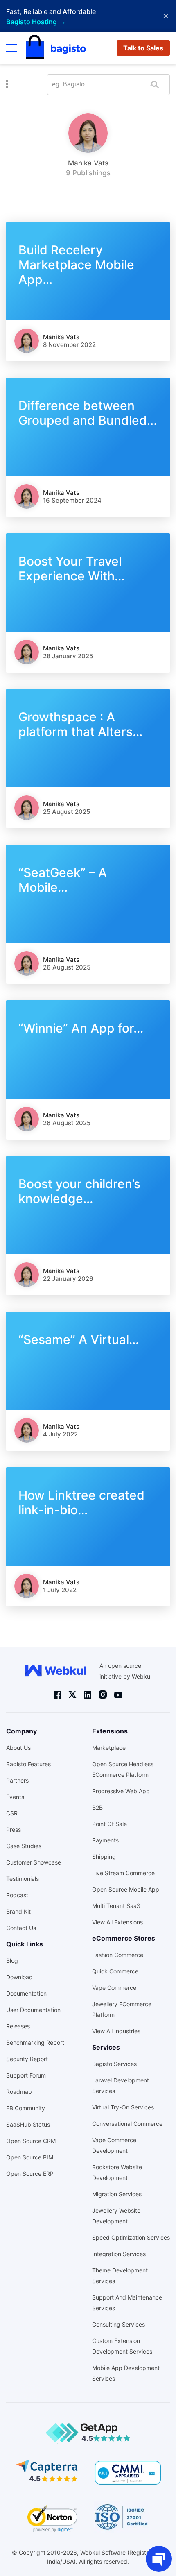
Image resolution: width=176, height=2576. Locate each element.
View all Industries (116, 2031)
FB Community (26, 2108)
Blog (12, 1961)
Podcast (17, 1895)
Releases (18, 2026)
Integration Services (119, 2254)
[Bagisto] (56, 48)
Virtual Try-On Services (123, 2107)
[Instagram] (103, 1695)
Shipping (104, 1857)
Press (14, 1829)
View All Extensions (117, 1922)
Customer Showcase (34, 1862)
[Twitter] (72, 1695)
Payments (105, 1840)
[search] (155, 85)
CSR (12, 1813)
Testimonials (23, 1879)
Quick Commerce (115, 1971)
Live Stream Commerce (123, 1873)
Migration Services (117, 2194)
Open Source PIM (30, 2157)
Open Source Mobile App (126, 1889)
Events (15, 1797)
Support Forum (26, 2075)
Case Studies (24, 1846)
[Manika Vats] (27, 341)
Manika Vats (61, 337)
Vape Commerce (114, 1988)
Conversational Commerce (127, 2124)
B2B (97, 1807)
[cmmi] (128, 2473)
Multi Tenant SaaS (116, 1906)
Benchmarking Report (35, 2042)
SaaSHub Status (28, 2124)
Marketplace (109, 1748)
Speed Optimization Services (131, 2237)
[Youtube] (118, 1695)
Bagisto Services (114, 2064)
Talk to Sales (143, 48)
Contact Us (21, 1928)
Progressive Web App (121, 1791)
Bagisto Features (28, 1764)
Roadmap (19, 2092)
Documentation (26, 1993)
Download (19, 1977)
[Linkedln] (88, 1695)
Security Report (27, 2059)
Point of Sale (109, 1824)
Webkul (142, 1676)
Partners (17, 1780)
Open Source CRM (31, 2141)
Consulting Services (118, 2324)
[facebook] (57, 1695)
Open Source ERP (30, 2174)
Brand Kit (18, 1911)
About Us (18, 1748)
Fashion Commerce (118, 1955)
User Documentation (33, 2010)
